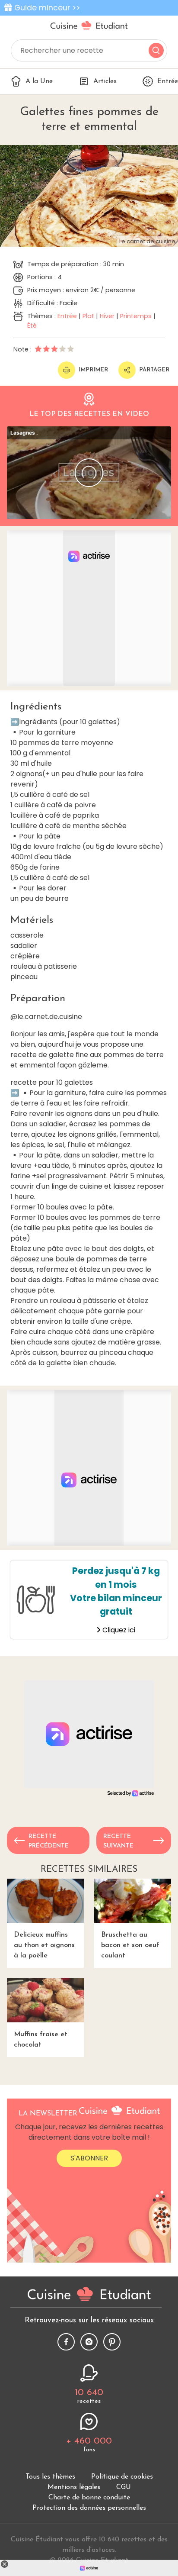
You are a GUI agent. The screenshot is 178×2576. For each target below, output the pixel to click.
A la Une (39, 81)
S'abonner (89, 2158)
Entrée (67, 316)
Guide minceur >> (47, 8)
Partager (154, 370)
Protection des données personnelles (89, 2508)
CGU (124, 2487)
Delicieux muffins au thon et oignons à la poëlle (44, 1945)
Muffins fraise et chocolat (41, 2040)
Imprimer (93, 370)
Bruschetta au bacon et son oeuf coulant (130, 1945)
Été (32, 326)
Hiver (107, 316)
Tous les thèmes (50, 2477)
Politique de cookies (122, 2477)
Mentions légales (74, 2487)
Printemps (136, 316)
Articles (105, 81)
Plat (88, 316)
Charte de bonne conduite (89, 2498)
